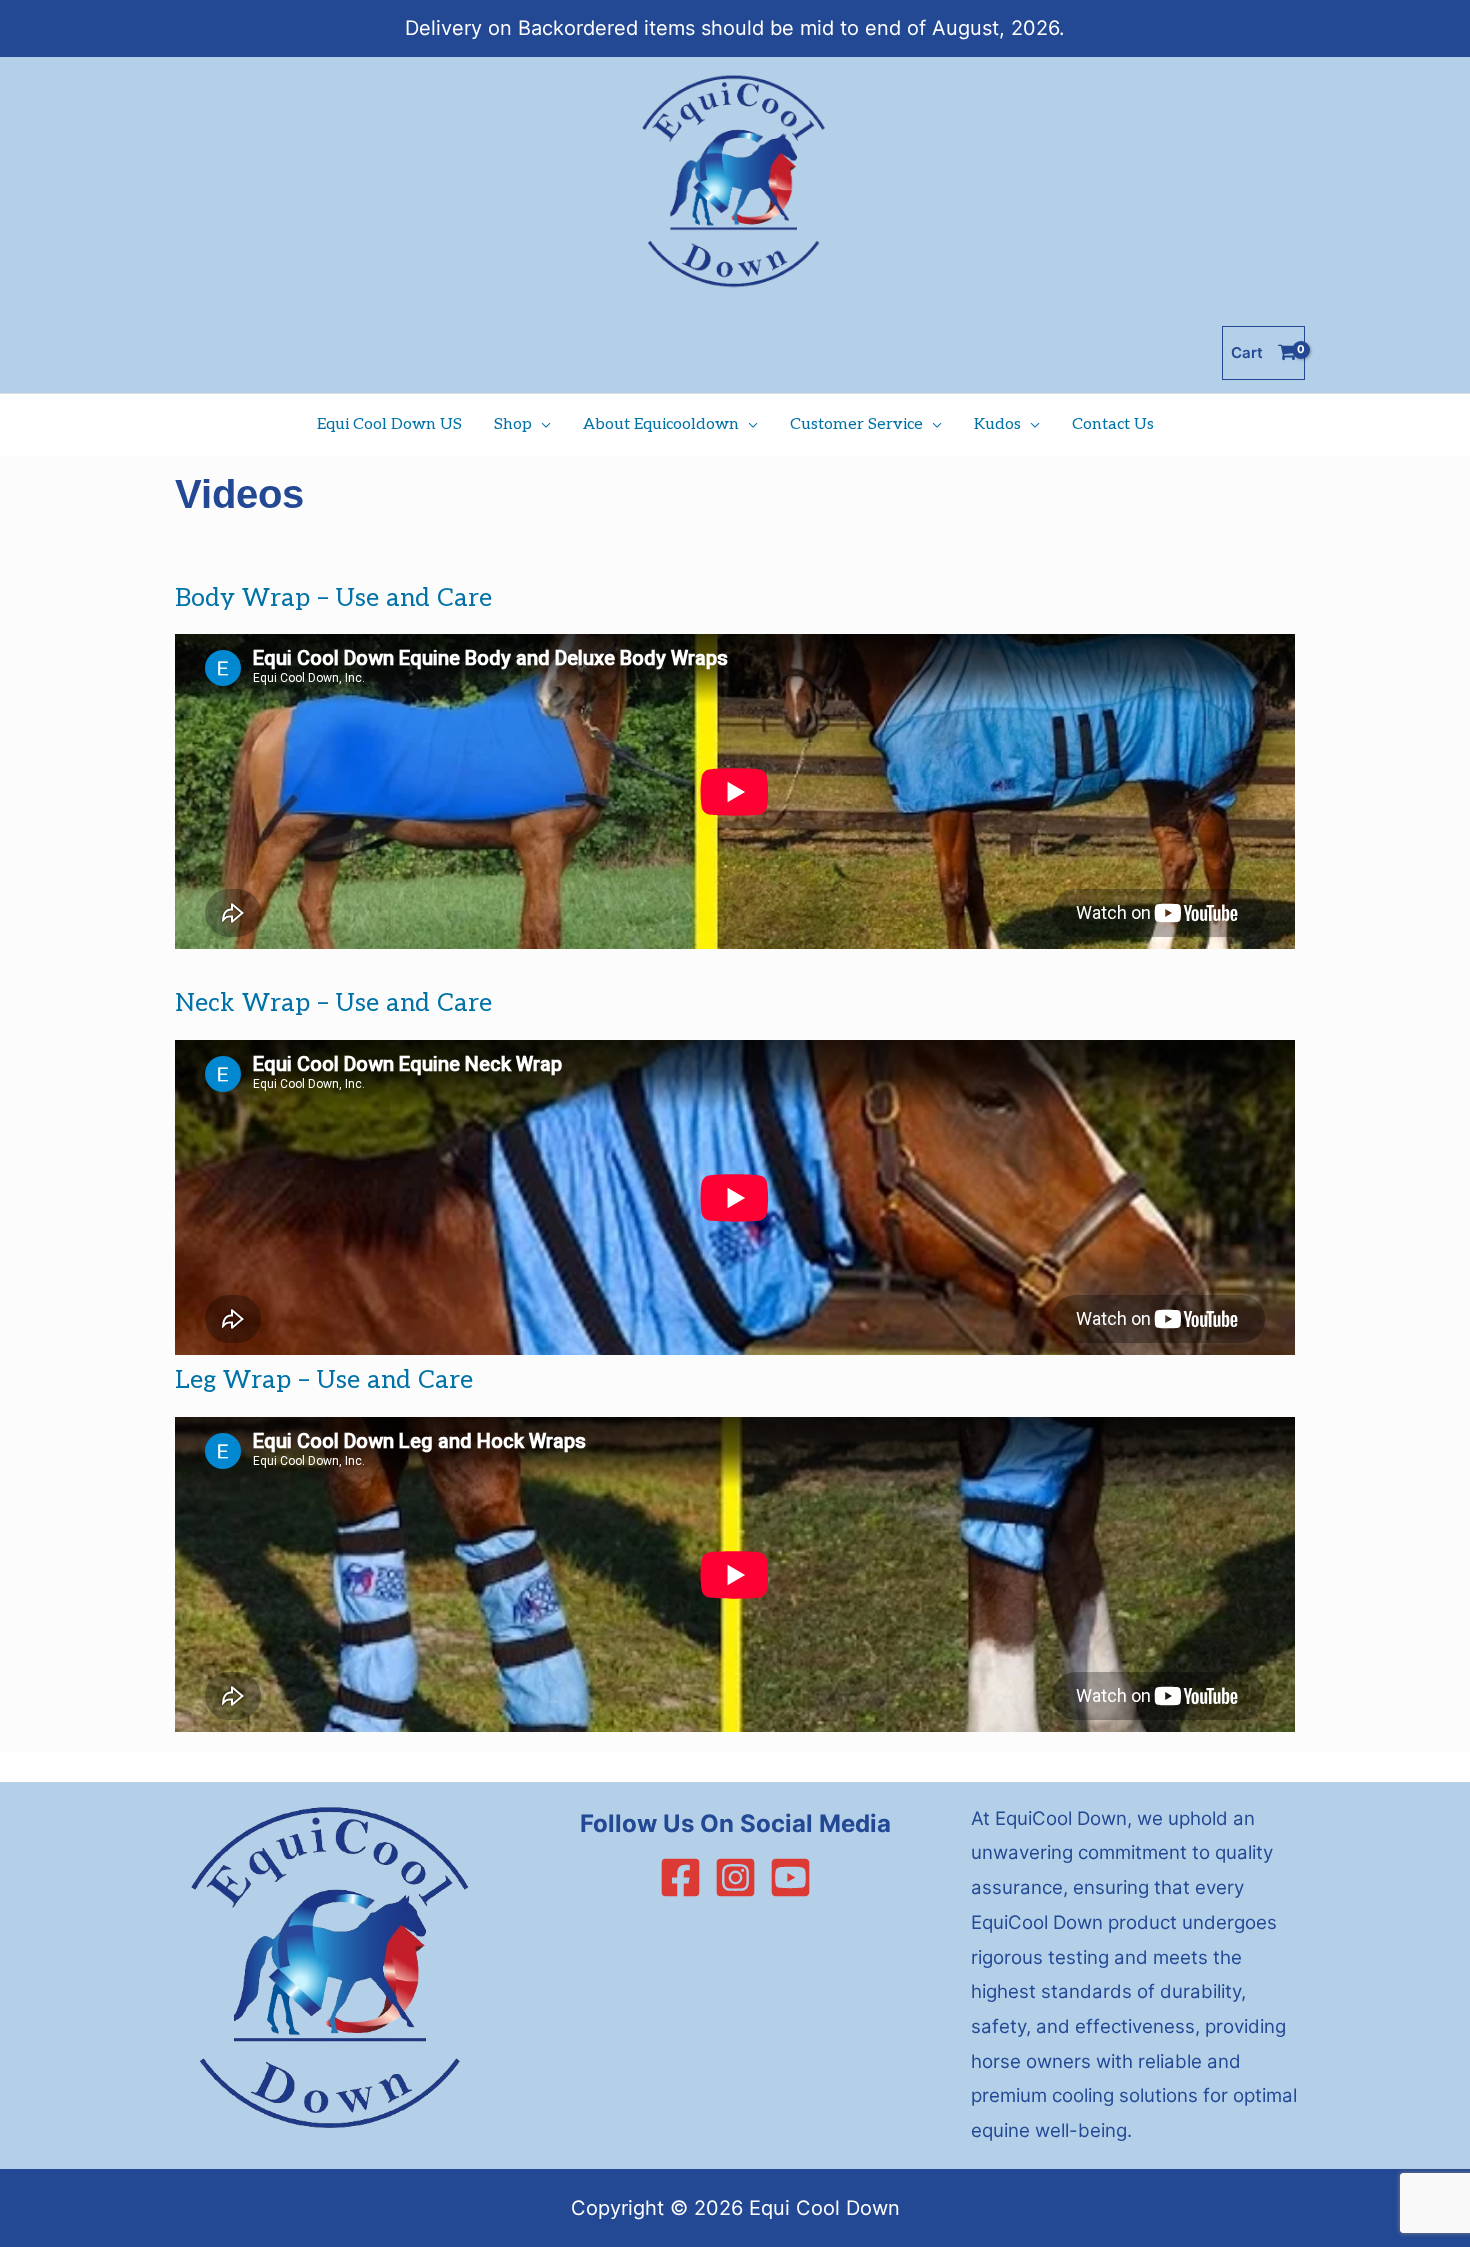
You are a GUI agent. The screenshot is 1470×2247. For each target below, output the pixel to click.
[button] (541, 425)
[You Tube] (790, 1877)
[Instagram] (735, 1877)
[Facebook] (680, 1877)
